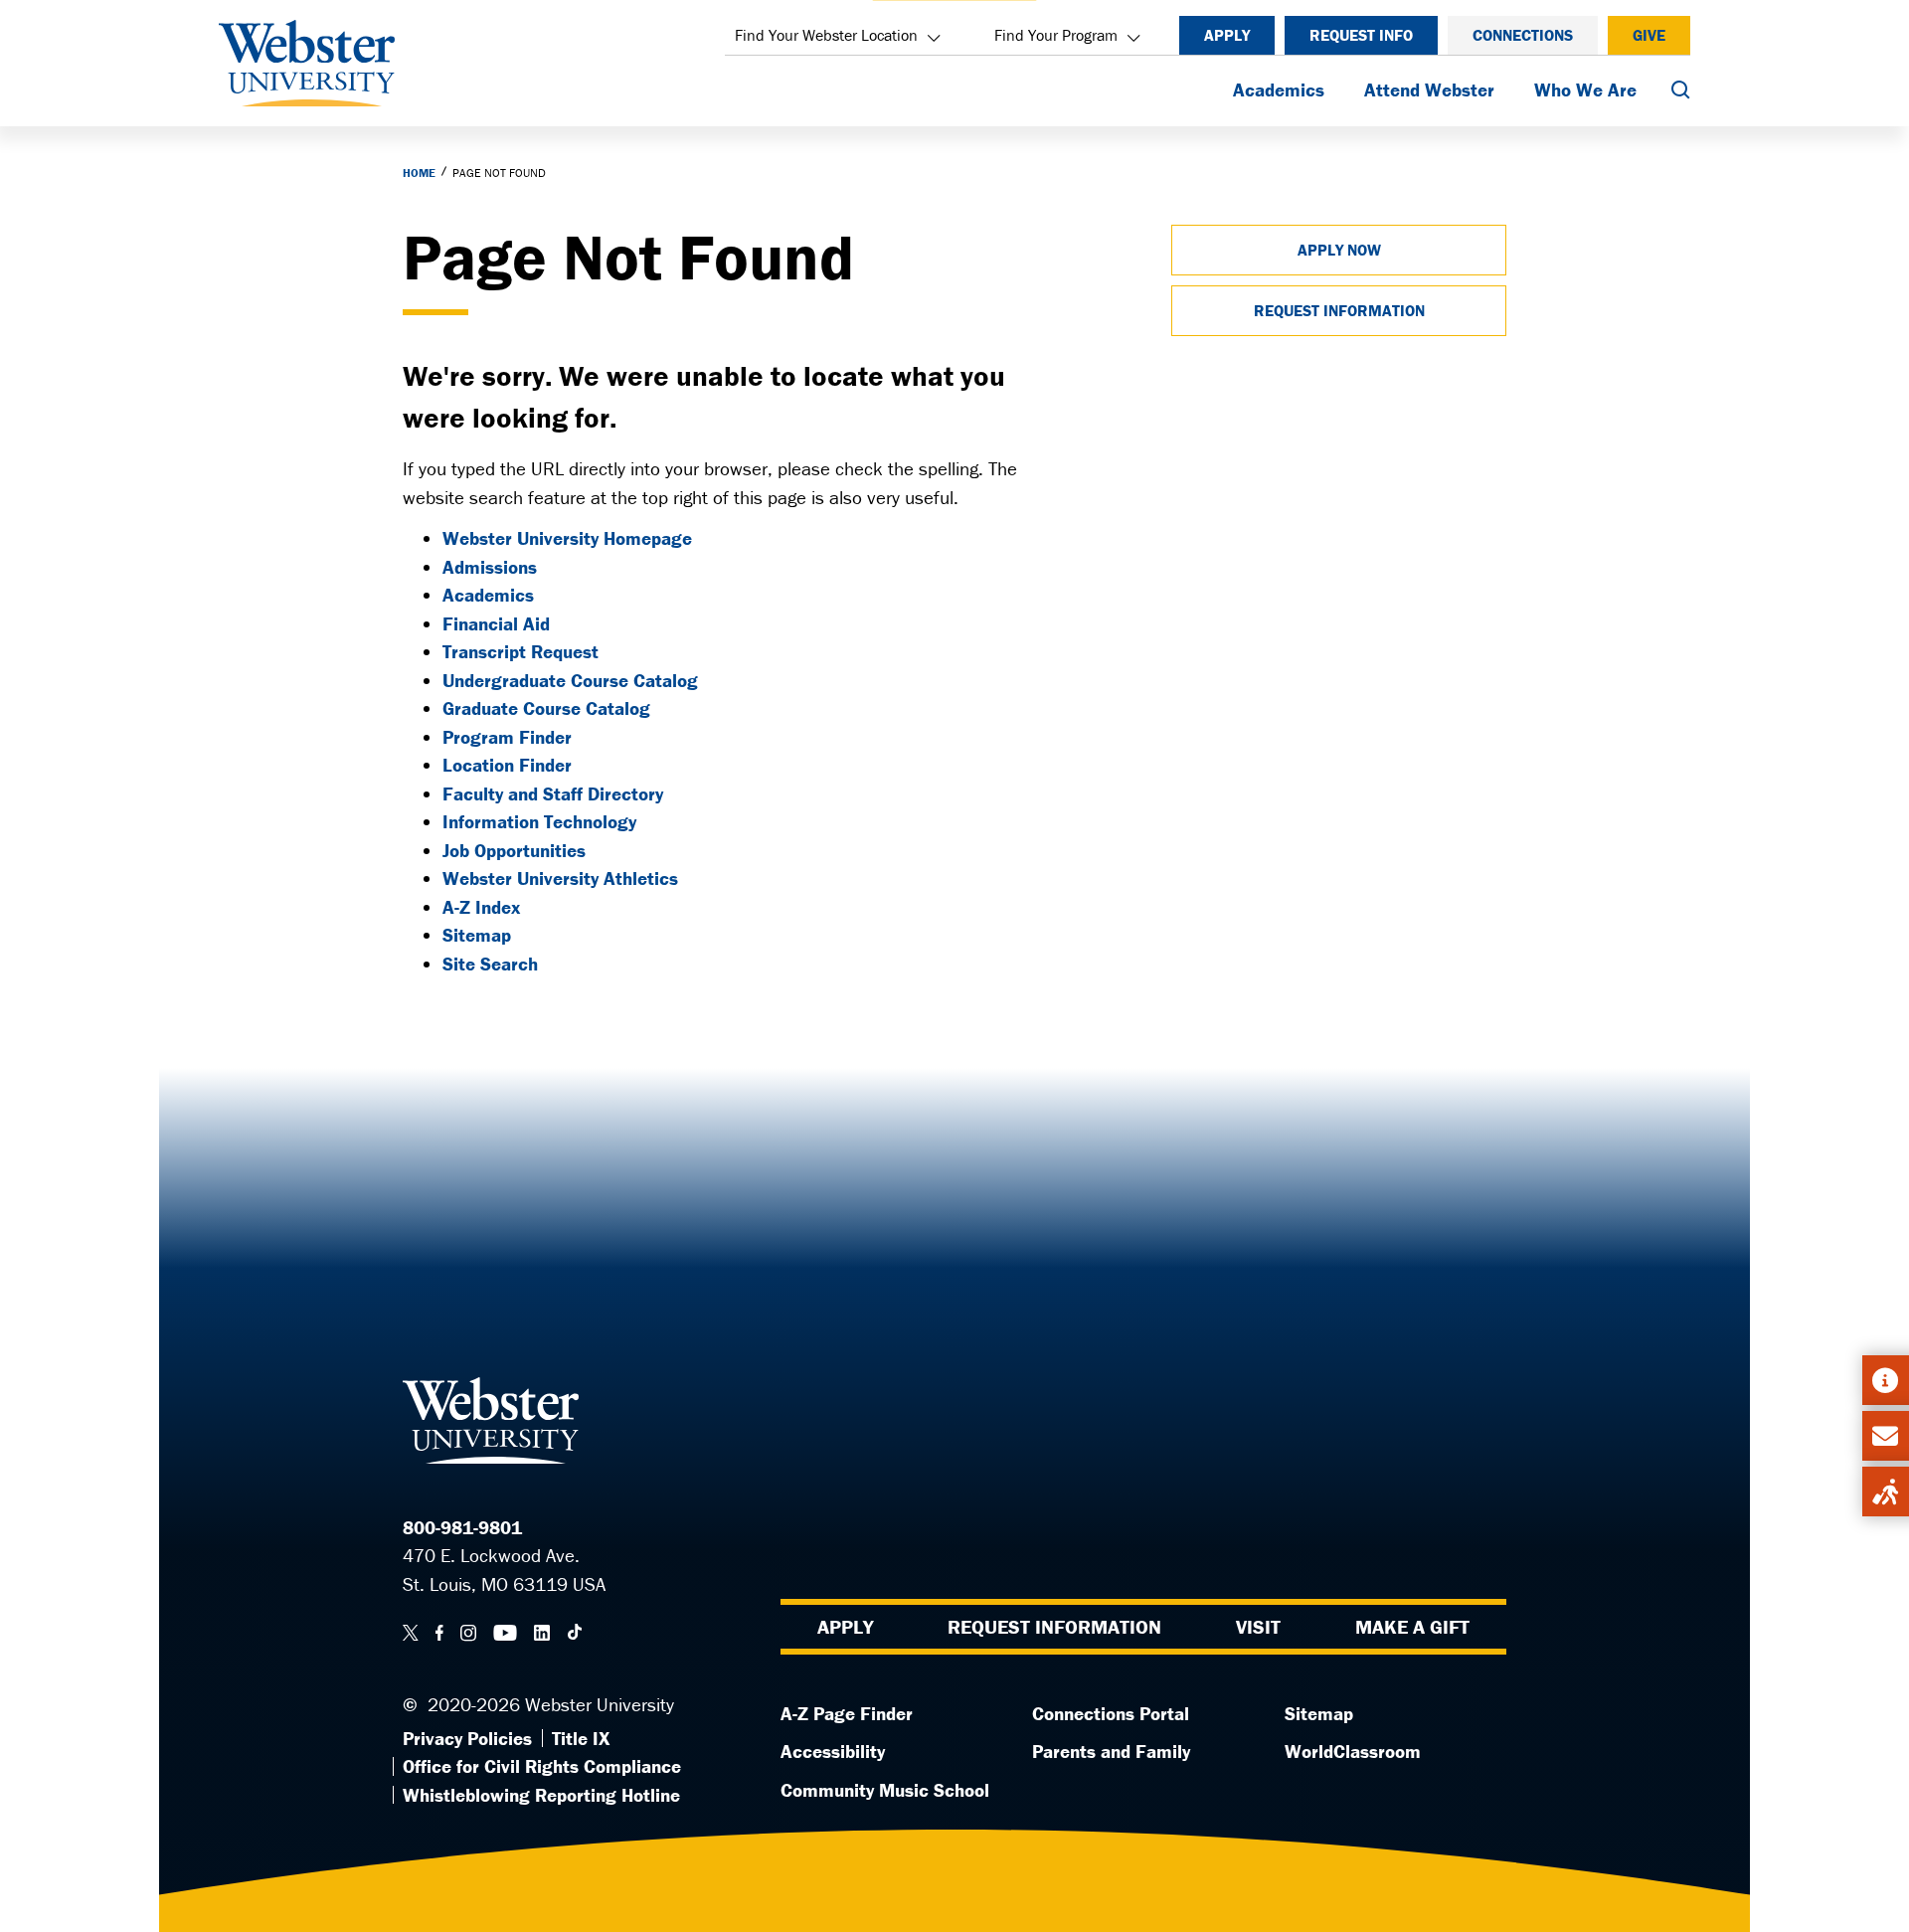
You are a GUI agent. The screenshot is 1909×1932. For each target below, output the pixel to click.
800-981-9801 (462, 1527)
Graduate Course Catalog (546, 708)
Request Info (1361, 35)
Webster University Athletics (560, 878)
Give (1649, 35)
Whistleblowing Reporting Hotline (541, 1795)
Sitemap (477, 935)
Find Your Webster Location (826, 35)
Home (419, 173)
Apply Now (1339, 250)
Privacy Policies (467, 1738)
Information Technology (539, 821)
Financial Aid (496, 623)
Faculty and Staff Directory (553, 793)
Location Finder (507, 765)
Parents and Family (1111, 1751)
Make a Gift (1412, 1626)
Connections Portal (1111, 1713)
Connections (1523, 35)
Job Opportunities (514, 850)
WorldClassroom (1353, 1751)
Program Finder (507, 737)
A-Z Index (481, 907)
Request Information (1339, 310)
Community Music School (885, 1790)
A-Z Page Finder (847, 1713)
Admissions (490, 567)
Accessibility (833, 1751)
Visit (1258, 1626)
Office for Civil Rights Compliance (542, 1766)
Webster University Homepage (567, 538)
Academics (1279, 89)
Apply (1227, 35)
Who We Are (1585, 89)
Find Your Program (1056, 35)
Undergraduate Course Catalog (570, 680)
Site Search (490, 964)
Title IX (581, 1738)
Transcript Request (521, 651)
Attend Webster (1429, 89)
